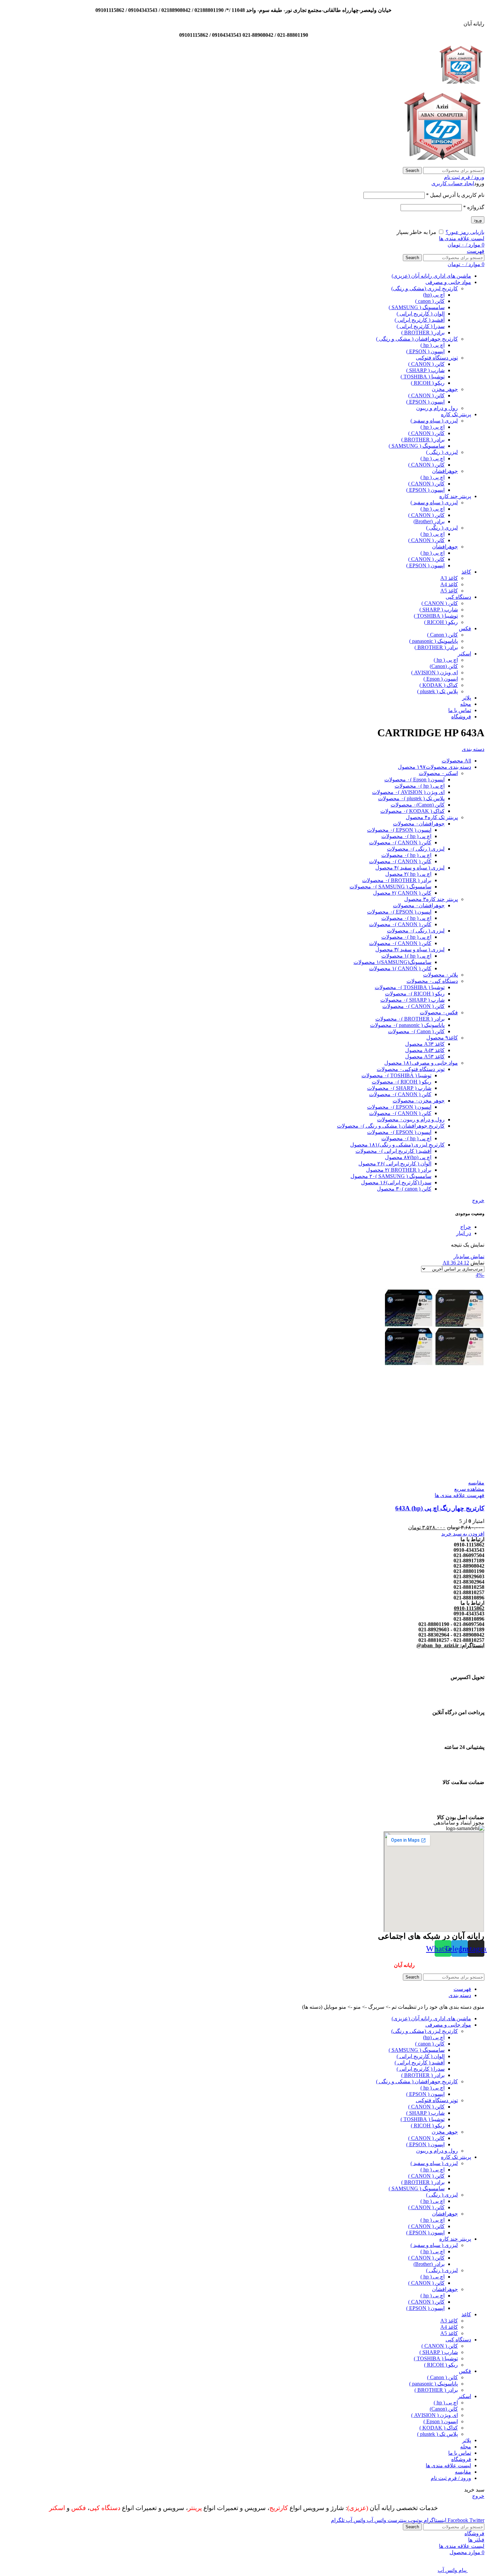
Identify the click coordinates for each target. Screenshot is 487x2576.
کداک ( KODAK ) (439, 685)
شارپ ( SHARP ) (425, 370)
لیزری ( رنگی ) (442, 452)
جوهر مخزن (445, 389)
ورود (478, 220)
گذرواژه (474, 207)
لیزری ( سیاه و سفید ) (434, 421)
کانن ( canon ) (430, 301)
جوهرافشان (445, 471)
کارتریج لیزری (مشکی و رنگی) (425, 288)
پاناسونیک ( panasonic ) (433, 641)
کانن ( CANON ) (426, 364)
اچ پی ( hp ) (433, 345)
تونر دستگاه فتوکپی (437, 358)
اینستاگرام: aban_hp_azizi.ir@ (450, 1645)
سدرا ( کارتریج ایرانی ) (421, 326)
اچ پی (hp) (434, 295)
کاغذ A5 (449, 591)
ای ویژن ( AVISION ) (434, 672)
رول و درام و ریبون (437, 408)
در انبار (464, 1233)
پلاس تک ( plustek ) (437, 691)
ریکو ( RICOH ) (428, 383)
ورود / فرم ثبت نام (451, 2478)
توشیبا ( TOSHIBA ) (423, 377)
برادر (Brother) (429, 521)
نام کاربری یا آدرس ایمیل (455, 195)
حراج (466, 1227)
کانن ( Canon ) (442, 635)
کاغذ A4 (449, 584)
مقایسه (463, 2472)
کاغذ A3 (449, 578)
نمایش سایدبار (469, 1256)
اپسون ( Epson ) (441, 679)
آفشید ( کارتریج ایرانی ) (420, 320)
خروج (478, 1200)
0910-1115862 (469, 1608)
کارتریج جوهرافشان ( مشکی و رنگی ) (417, 339)
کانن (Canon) (444, 666)
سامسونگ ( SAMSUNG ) (417, 307)
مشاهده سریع (469, 1489)
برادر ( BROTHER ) (423, 333)
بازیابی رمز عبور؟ (465, 232)
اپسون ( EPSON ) (425, 351)
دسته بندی (473, 749)
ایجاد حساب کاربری (453, 183)
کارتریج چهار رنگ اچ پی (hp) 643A (440, 1508)
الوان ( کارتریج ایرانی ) (421, 314)
